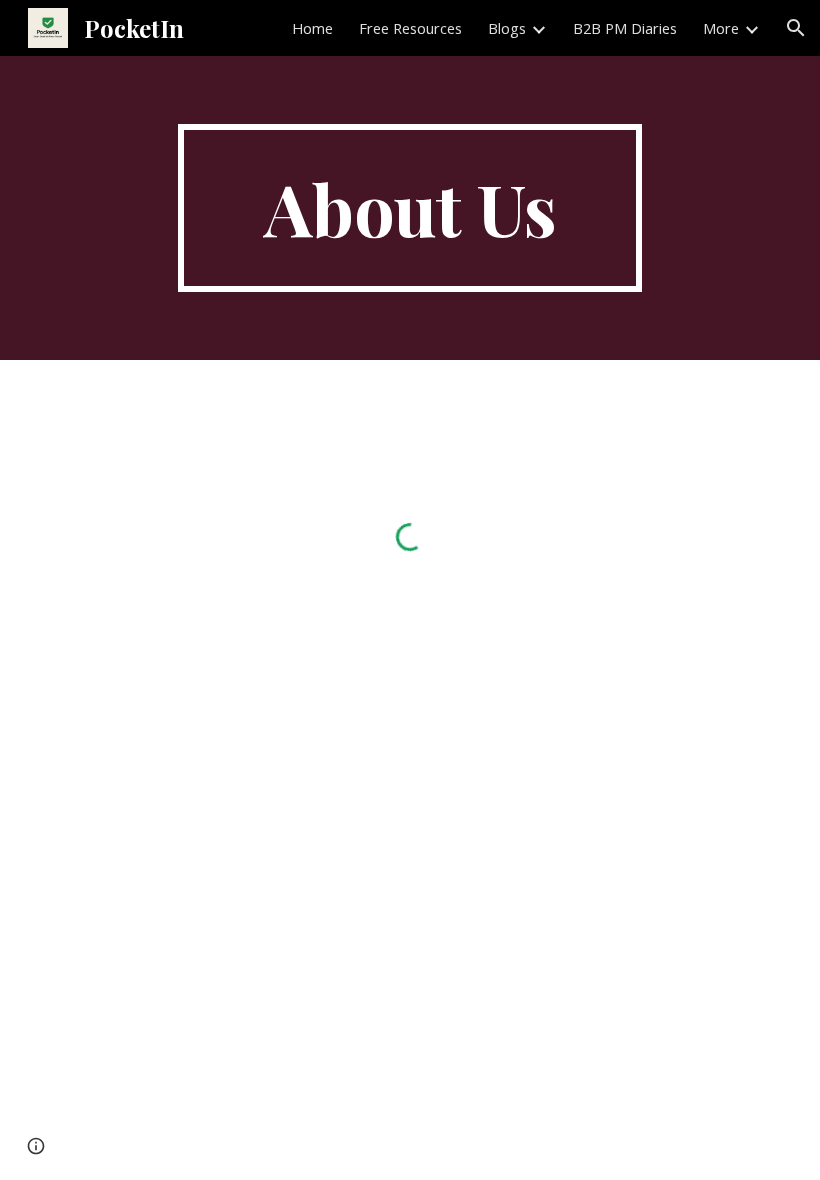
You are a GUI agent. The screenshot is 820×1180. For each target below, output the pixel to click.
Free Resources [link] (410, 28)
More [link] (721, 28)
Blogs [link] (507, 28)
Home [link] (312, 28)
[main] (410, 208)
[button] (796, 28)
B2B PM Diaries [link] (625, 28)
